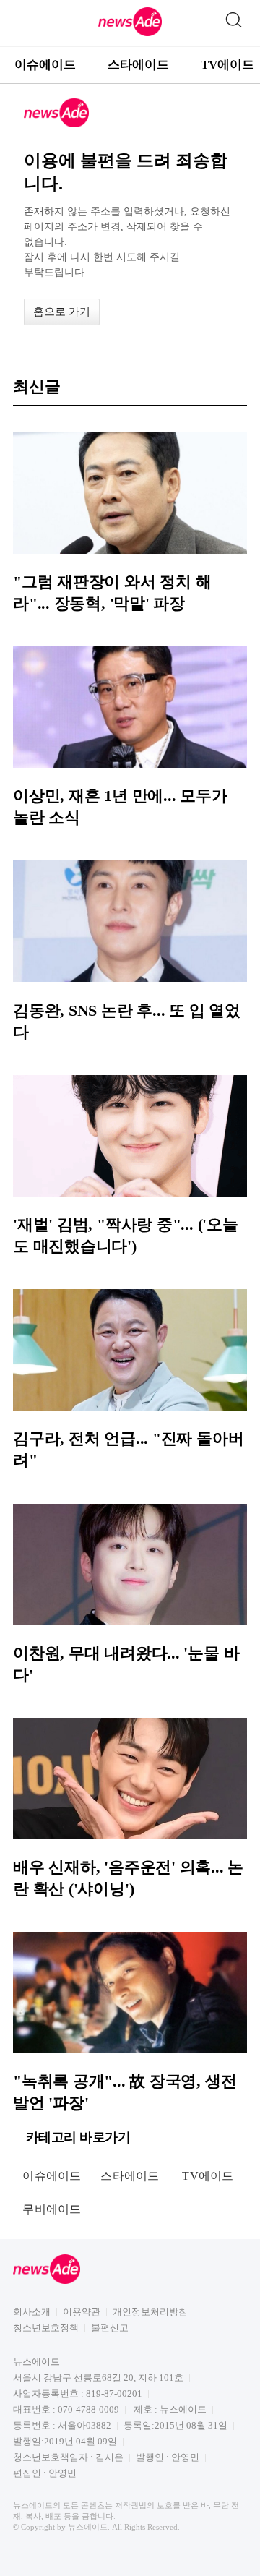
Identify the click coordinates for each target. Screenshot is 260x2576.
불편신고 (110, 2328)
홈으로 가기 (62, 312)
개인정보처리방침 (150, 2312)
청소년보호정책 (46, 2328)
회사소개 (32, 2312)
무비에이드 (52, 2209)
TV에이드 (208, 2176)
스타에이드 (138, 65)
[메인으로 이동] (130, 34)
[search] (233, 17)
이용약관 (82, 2312)
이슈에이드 (45, 65)
